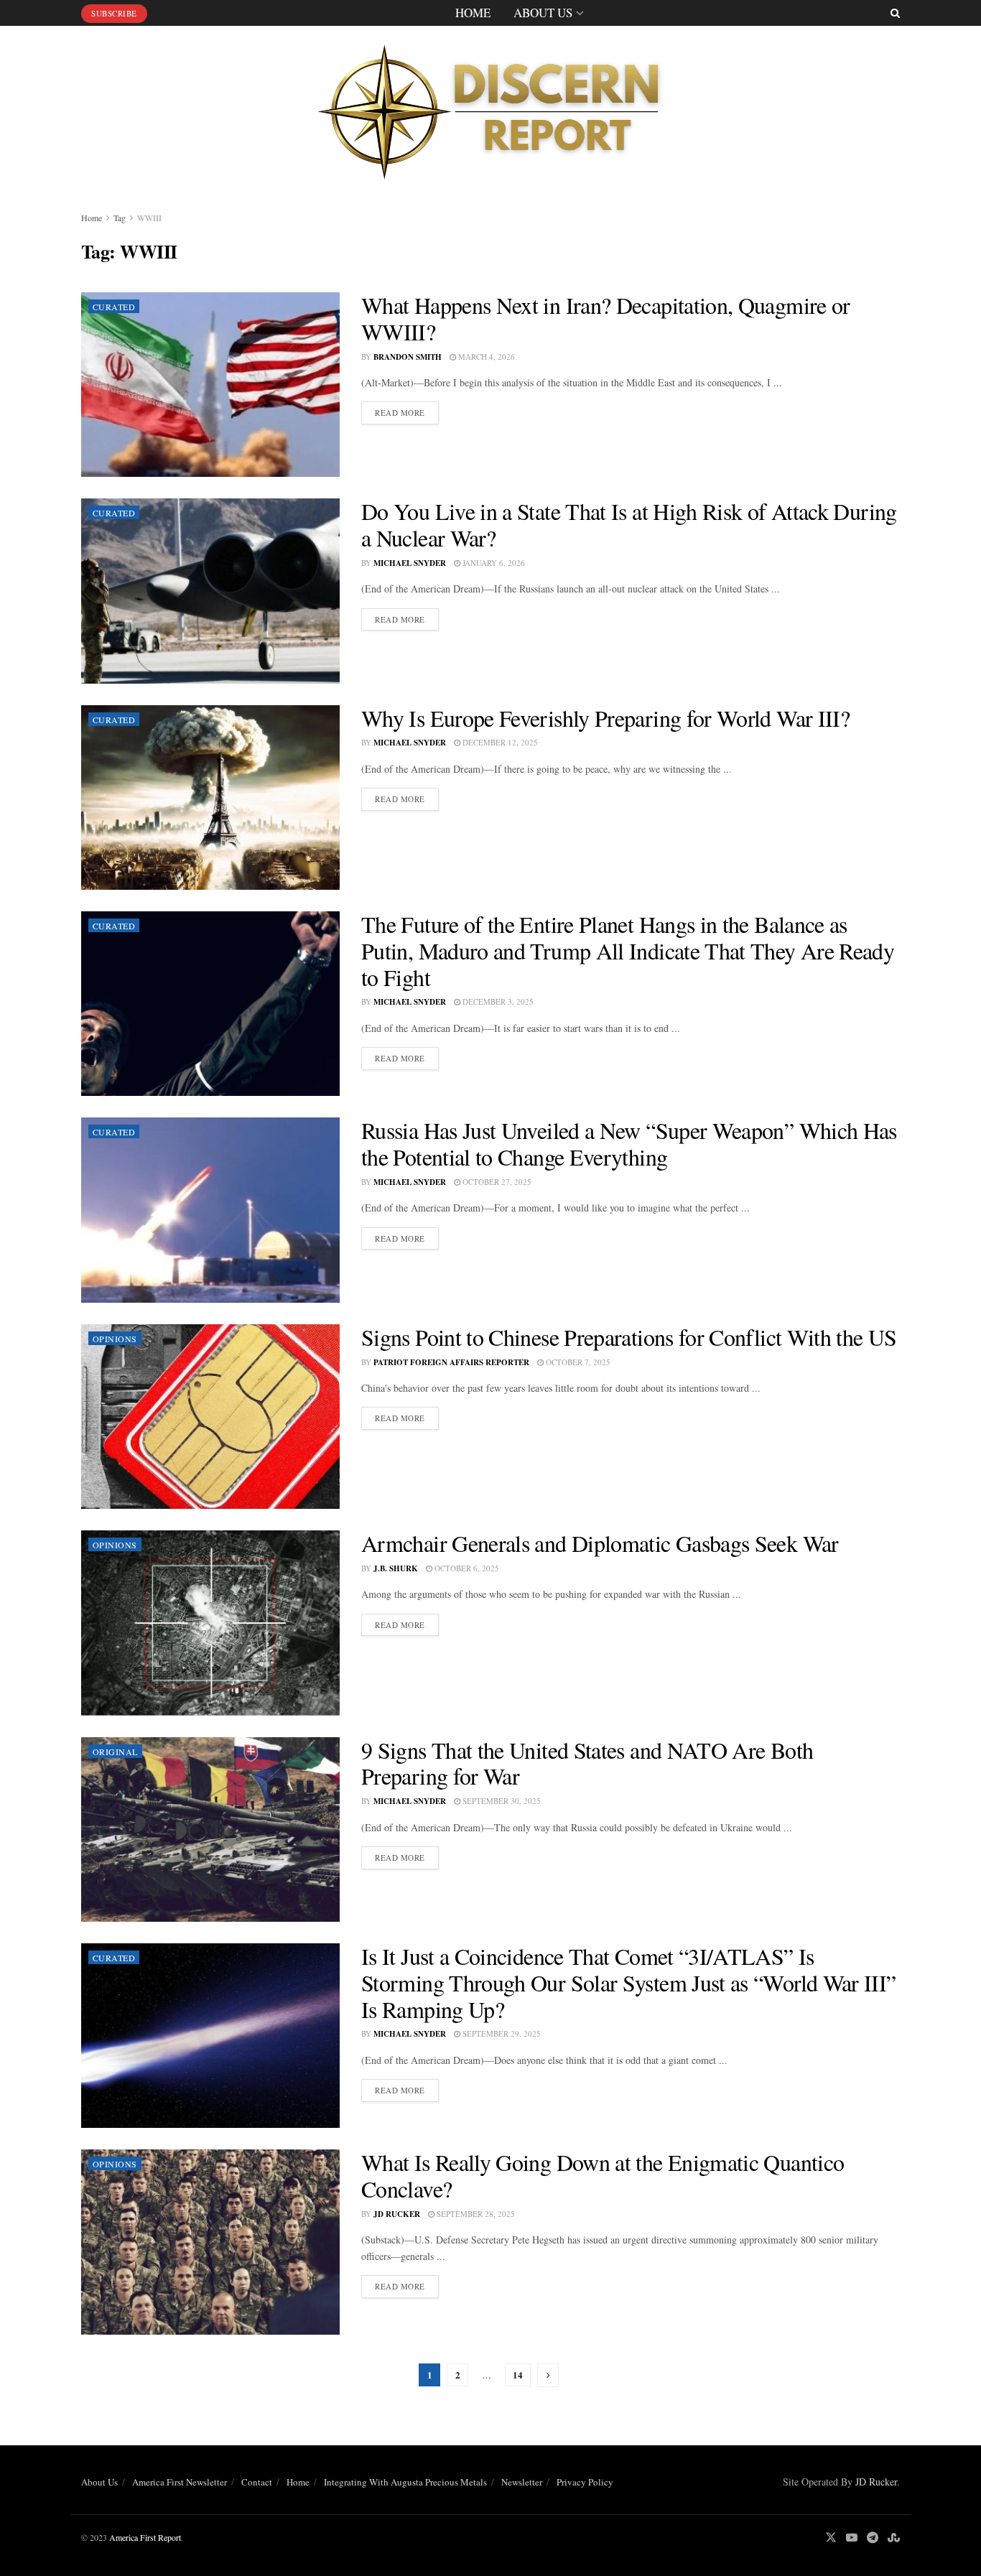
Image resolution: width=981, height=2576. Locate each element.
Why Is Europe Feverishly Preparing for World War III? (605, 718)
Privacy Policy (585, 2482)
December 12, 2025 (499, 742)
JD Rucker (397, 2214)
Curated (114, 307)
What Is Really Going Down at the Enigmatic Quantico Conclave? (603, 2175)
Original (115, 1752)
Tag (120, 218)
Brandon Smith (408, 357)
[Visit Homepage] (490, 107)
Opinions (115, 1339)
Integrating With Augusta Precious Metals (405, 2482)
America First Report (145, 2537)
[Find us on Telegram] (873, 2538)
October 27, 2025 (496, 1182)
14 (518, 2375)
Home (473, 13)
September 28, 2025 (475, 2214)
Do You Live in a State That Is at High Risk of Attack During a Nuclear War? (629, 524)
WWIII (149, 218)
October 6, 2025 (466, 1568)
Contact (257, 2482)
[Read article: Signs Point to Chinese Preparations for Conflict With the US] (210, 1417)
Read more (407, 412)
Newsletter (522, 2482)
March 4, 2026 (485, 357)
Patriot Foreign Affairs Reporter (451, 1362)
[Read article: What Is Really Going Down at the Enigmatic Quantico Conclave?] (210, 2242)
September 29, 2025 (501, 2033)
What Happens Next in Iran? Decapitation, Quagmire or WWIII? (606, 318)
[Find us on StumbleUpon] (894, 2538)
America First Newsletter (180, 2482)
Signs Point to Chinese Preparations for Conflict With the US (629, 1337)
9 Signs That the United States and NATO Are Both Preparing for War (587, 1763)
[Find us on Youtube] (852, 2538)
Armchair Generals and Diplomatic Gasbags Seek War (600, 1543)
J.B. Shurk (396, 1568)
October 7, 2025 (577, 1362)
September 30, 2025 (501, 1801)
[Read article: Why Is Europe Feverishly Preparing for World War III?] (210, 798)
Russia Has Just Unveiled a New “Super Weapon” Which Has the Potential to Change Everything (629, 1143)
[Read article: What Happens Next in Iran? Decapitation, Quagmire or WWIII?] (210, 385)
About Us (543, 13)
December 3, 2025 (497, 1001)
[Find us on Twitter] (831, 2538)
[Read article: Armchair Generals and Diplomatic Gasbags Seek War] (210, 1623)
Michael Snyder (410, 563)
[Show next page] (548, 2375)
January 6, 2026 (493, 563)
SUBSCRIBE (114, 13)
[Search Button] (895, 13)
